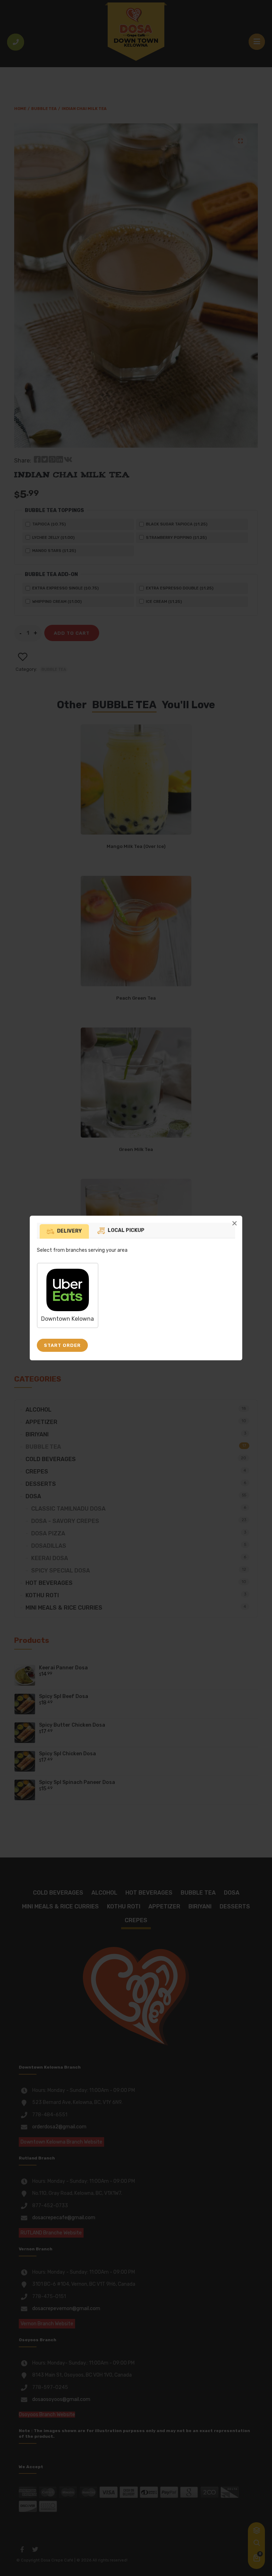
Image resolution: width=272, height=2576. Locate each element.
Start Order (62, 1345)
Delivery (69, 1231)
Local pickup (126, 1230)
